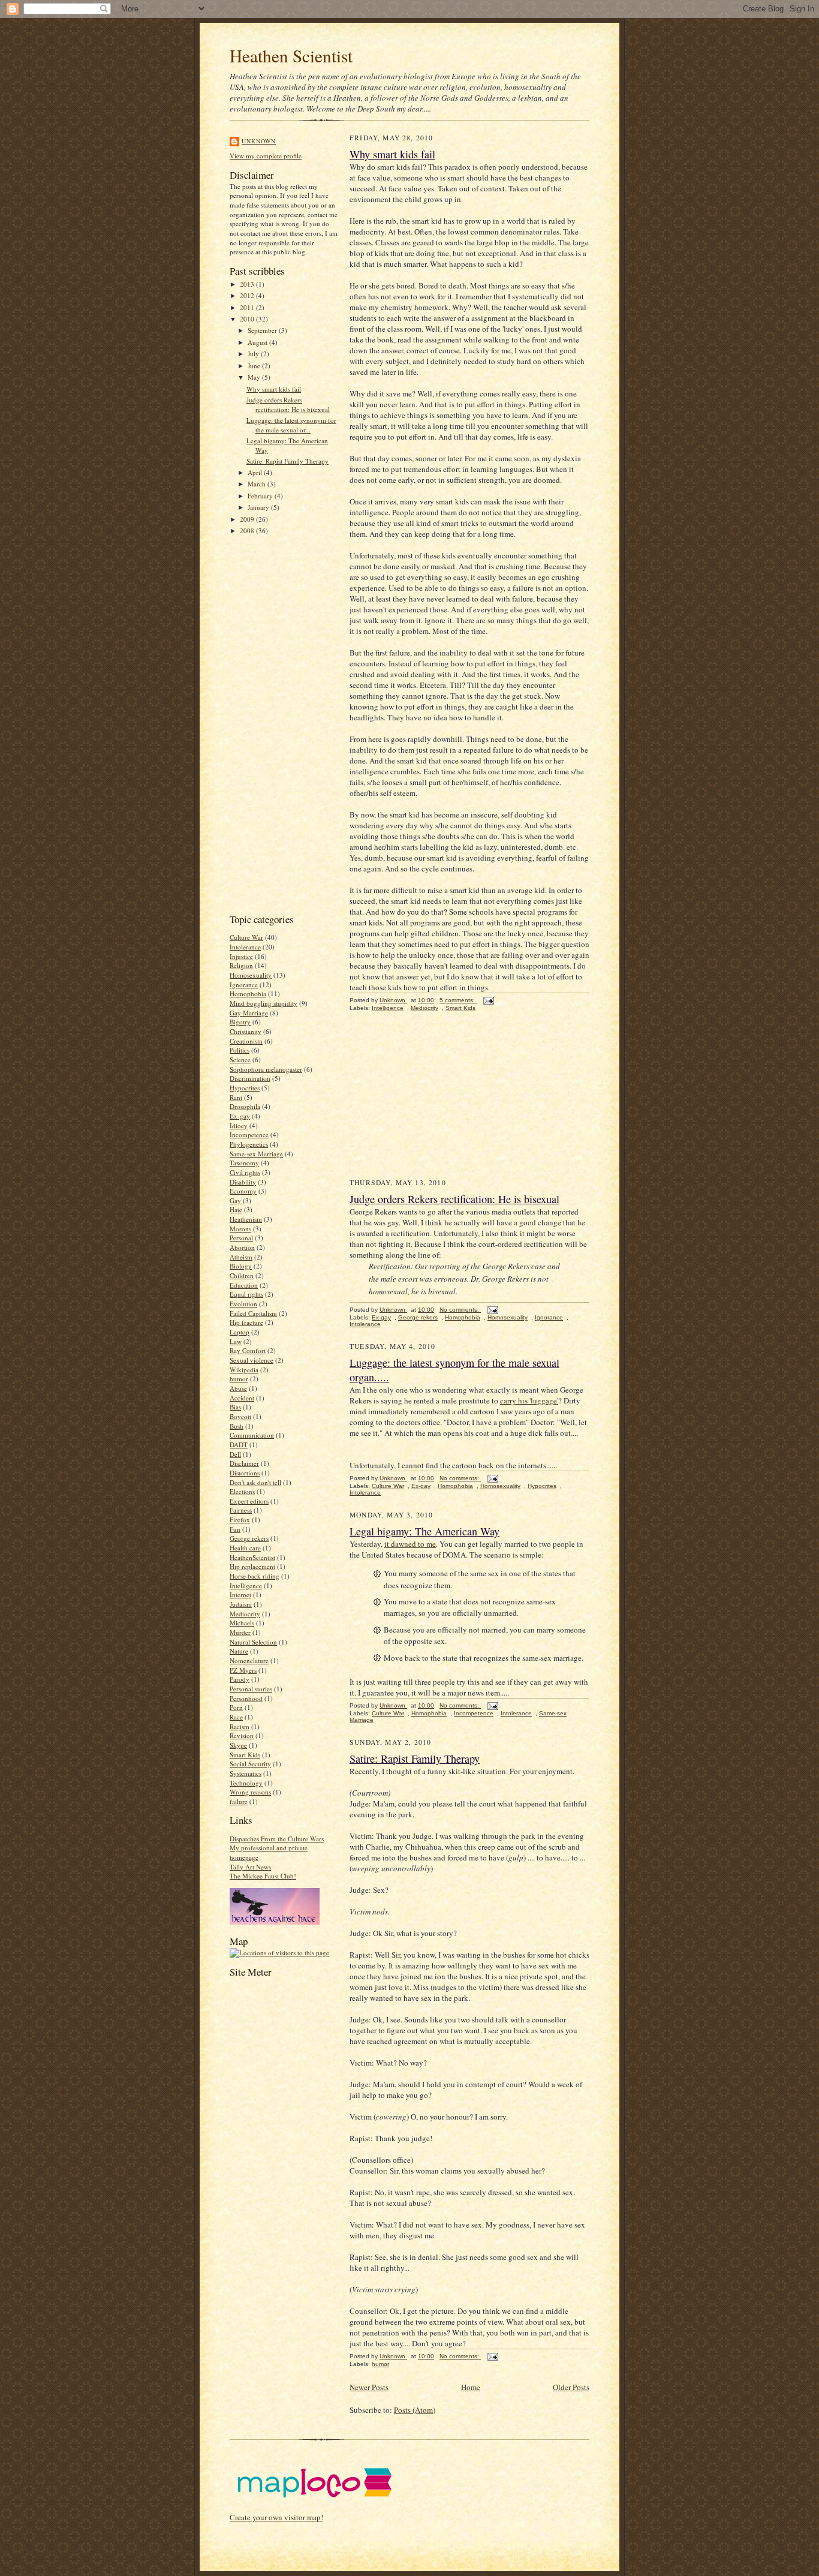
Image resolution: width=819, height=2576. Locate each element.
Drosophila (245, 1106)
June (255, 366)
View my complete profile (266, 156)
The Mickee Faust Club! (263, 1876)
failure (239, 1801)
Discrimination (250, 1078)
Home (471, 2387)
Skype (238, 1745)
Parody (240, 1679)
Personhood (246, 1698)
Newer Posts (369, 2387)
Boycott (240, 1416)
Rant (236, 1097)
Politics (240, 1050)
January (259, 507)
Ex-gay (240, 1116)
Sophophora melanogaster (266, 1069)
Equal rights (246, 1294)
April (256, 472)
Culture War (246, 937)
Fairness (241, 1510)
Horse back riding (255, 1576)
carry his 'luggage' (529, 1400)
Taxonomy (244, 1163)
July (254, 354)
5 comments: (458, 1000)
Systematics (246, 1773)
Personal (241, 1238)
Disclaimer (244, 1463)
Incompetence (249, 1134)
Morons (240, 1229)
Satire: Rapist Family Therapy (287, 461)
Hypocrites (245, 1088)
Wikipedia (244, 1370)
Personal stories (251, 1689)
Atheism (241, 1257)
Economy (243, 1191)
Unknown (259, 141)
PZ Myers (243, 1670)
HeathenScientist (252, 1557)
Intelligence (246, 1585)
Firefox (240, 1520)
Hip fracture (246, 1322)
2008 (248, 530)
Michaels (242, 1623)
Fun (235, 1529)
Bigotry (240, 1022)
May (255, 377)
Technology (246, 1783)
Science (240, 1059)
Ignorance (244, 985)
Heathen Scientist (291, 55)
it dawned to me (410, 1544)
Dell (235, 1454)
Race (236, 1717)
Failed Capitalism (253, 1313)
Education (244, 1285)
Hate (236, 1209)
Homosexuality (251, 975)
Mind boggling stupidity (264, 1003)
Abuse (238, 1388)
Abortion (242, 1247)
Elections (242, 1491)
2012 (248, 295)
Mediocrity (245, 1614)
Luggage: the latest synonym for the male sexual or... (291, 425)
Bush (237, 1426)
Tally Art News (250, 1867)
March (258, 484)
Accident (242, 1398)
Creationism (246, 1041)
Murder (240, 1632)
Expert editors (249, 1501)
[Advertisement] (278, 723)
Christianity (246, 1031)
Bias (235, 1407)
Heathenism (246, 1219)
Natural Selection (253, 1642)
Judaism (241, 1604)
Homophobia (248, 994)
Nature (239, 1651)
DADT (239, 1445)
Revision (242, 1735)
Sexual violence (252, 1360)
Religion (241, 965)
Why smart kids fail (274, 389)
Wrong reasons (250, 1792)
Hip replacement (252, 1566)
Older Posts (571, 2387)
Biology (241, 1266)
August (258, 342)
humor (239, 1379)
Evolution (243, 1304)
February (261, 496)
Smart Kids (245, 1755)
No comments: (460, 1310)
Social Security (250, 1764)
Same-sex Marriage (256, 1154)
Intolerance (245, 947)
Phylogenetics (249, 1144)
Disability (243, 1182)
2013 (248, 284)
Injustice (241, 956)
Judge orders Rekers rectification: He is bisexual (288, 405)
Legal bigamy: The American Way (424, 1531)
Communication (252, 1435)
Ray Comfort (248, 1350)
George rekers (249, 1538)
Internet (240, 1594)
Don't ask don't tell (255, 1482)
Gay (235, 1200)
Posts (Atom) (415, 2410)
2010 (248, 319)
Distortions (245, 1473)
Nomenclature (249, 1660)
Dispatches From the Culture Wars (277, 1839)
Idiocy (239, 1125)
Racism (240, 1726)
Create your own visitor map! (276, 2517)
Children (242, 1275)
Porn (236, 1707)
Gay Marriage (249, 1013)
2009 (248, 519)
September (263, 330)
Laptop (240, 1332)
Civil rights (245, 1172)
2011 (248, 307)
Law (236, 1341)
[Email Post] (488, 1000)
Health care (245, 1548)
